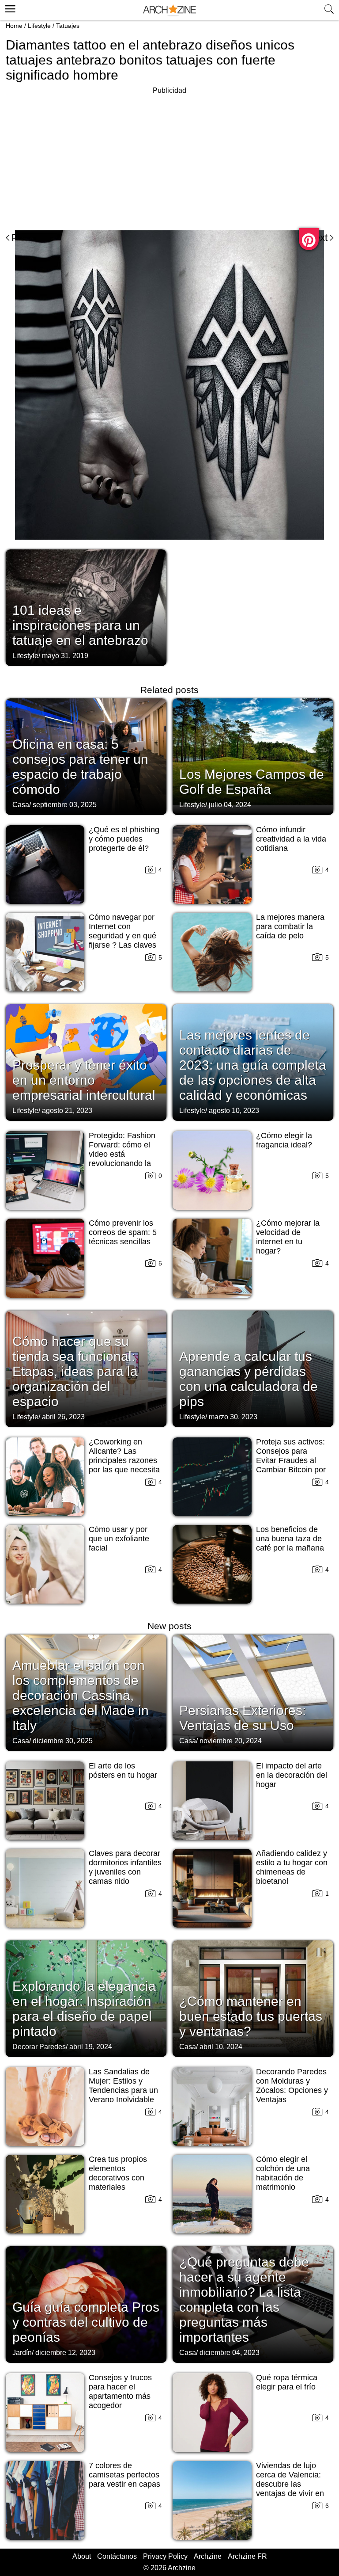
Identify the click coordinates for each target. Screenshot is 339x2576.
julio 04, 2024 (230, 805)
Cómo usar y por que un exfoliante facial (119, 1539)
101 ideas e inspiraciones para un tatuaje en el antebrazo (80, 625)
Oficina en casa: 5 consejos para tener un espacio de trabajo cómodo (80, 767)
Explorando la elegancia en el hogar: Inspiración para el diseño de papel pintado (84, 2009)
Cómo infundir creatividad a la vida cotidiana (291, 839)
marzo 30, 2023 (233, 1417)
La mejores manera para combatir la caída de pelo (290, 926)
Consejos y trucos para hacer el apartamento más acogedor (120, 2391)
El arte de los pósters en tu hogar (123, 1770)
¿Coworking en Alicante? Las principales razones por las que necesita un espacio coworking (124, 1465)
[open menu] (9, 8)
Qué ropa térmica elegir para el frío (287, 2382)
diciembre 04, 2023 (230, 2353)
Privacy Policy (165, 2556)
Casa (21, 805)
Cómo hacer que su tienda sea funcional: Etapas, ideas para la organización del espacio (75, 1371)
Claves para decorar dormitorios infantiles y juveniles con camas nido (125, 1867)
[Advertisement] (80, 158)
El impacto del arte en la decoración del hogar (292, 1775)
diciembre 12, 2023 (65, 2353)
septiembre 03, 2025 (65, 805)
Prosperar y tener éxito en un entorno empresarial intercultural (84, 1080)
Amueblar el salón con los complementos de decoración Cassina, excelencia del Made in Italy (81, 1695)
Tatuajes (68, 26)
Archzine (208, 2556)
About (82, 2556)
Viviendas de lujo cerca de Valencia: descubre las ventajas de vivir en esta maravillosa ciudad (290, 2489)
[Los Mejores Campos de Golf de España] (253, 756)
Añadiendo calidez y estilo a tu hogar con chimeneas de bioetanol (292, 1867)
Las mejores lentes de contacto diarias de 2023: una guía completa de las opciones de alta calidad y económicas (253, 1065)
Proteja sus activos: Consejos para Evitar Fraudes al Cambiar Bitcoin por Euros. (291, 1460)
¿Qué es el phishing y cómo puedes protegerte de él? (124, 839)
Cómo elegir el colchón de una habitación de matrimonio (283, 2173)
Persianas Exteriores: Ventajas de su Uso (243, 1718)
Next (318, 238)
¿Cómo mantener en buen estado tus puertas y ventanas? (251, 2016)
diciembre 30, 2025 (63, 1741)
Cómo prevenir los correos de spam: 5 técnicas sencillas (123, 1232)
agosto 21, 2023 (67, 1111)
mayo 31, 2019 (65, 656)
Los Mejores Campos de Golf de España (252, 782)
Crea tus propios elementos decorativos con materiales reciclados (118, 2178)
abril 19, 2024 (91, 2047)
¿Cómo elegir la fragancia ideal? (284, 1140)
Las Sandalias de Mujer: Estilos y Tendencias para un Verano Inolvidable (123, 2086)
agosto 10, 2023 (234, 1111)
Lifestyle (39, 26)
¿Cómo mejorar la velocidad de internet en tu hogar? (288, 1237)
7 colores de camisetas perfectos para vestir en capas (124, 2475)
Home (14, 26)
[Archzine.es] (169, 10)
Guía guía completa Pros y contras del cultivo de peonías (86, 2322)
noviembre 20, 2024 (231, 1741)
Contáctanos (117, 2556)
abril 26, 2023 (63, 1417)
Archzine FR (247, 2556)
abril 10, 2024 (221, 2047)
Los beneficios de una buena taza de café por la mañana (290, 1539)
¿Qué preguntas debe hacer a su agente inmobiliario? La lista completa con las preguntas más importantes (244, 2300)
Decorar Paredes (39, 2047)
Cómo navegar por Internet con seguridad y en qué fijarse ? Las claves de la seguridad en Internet (122, 940)
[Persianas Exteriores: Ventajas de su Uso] (253, 1692)
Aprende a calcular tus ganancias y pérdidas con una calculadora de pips (249, 1379)
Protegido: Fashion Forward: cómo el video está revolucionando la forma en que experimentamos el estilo (122, 1163)
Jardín (22, 2353)
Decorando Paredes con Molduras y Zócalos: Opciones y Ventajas (292, 2086)
